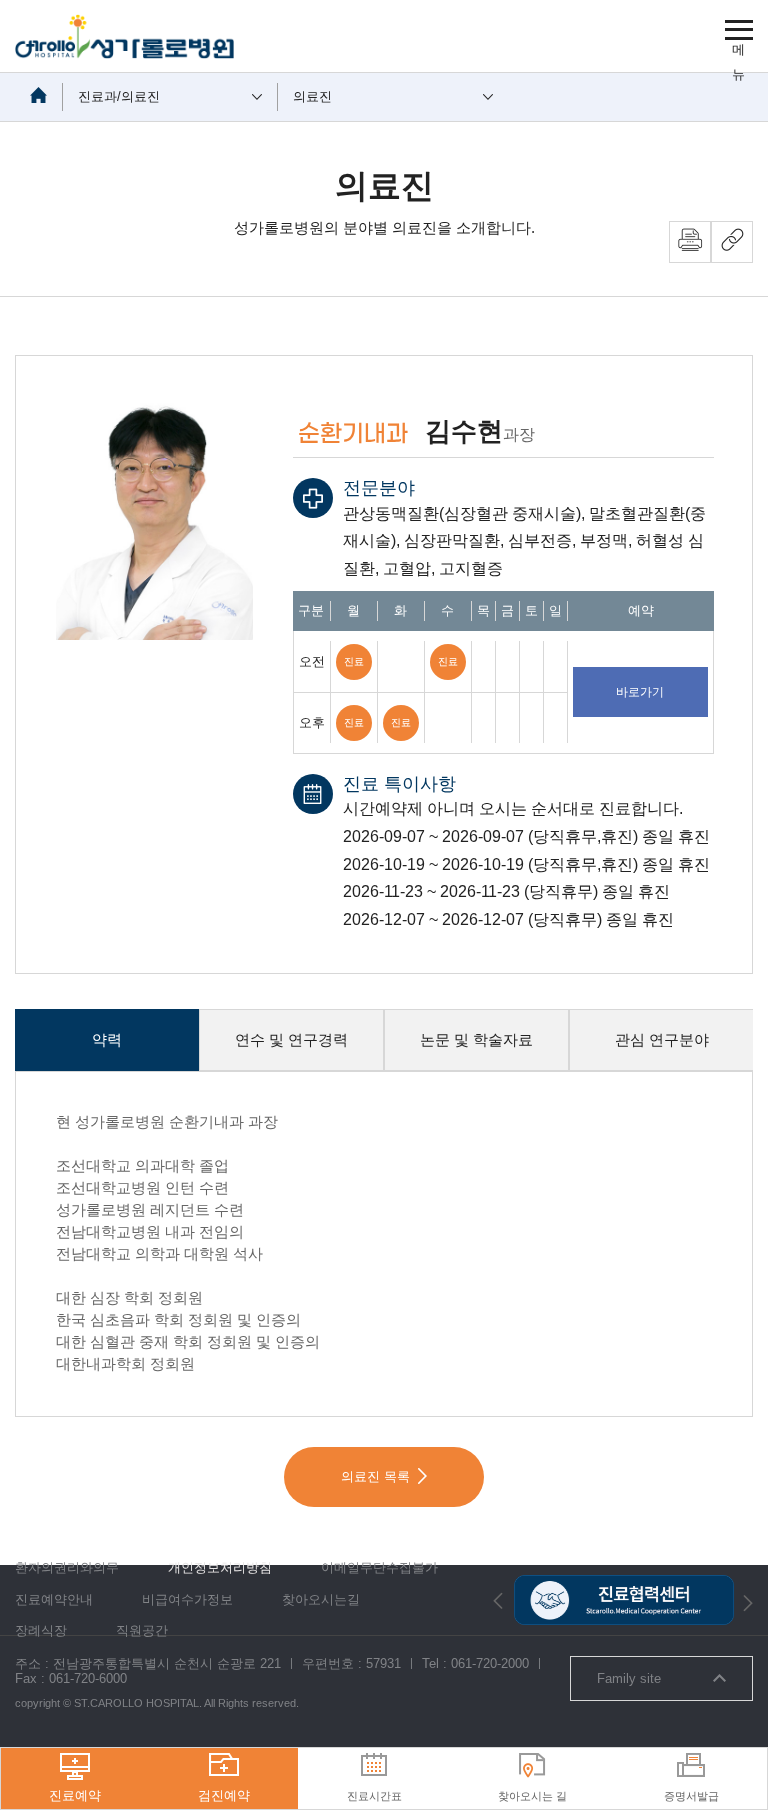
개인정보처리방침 (220, 1567)
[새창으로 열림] (623, 1582)
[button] (498, 1600)
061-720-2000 (490, 1663)
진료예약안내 (54, 1599)
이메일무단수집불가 (379, 1567)
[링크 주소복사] (732, 242)
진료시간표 (374, 1796)
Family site (629, 1678)
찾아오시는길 (321, 1599)
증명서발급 (691, 1796)
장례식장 (41, 1630)
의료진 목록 (375, 1476)
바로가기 (640, 692)
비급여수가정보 (187, 1599)
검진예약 (224, 1795)
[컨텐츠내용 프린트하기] (690, 242)
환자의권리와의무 (67, 1567)
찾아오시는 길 (532, 1796)
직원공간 (142, 1630)
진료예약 (75, 1795)
